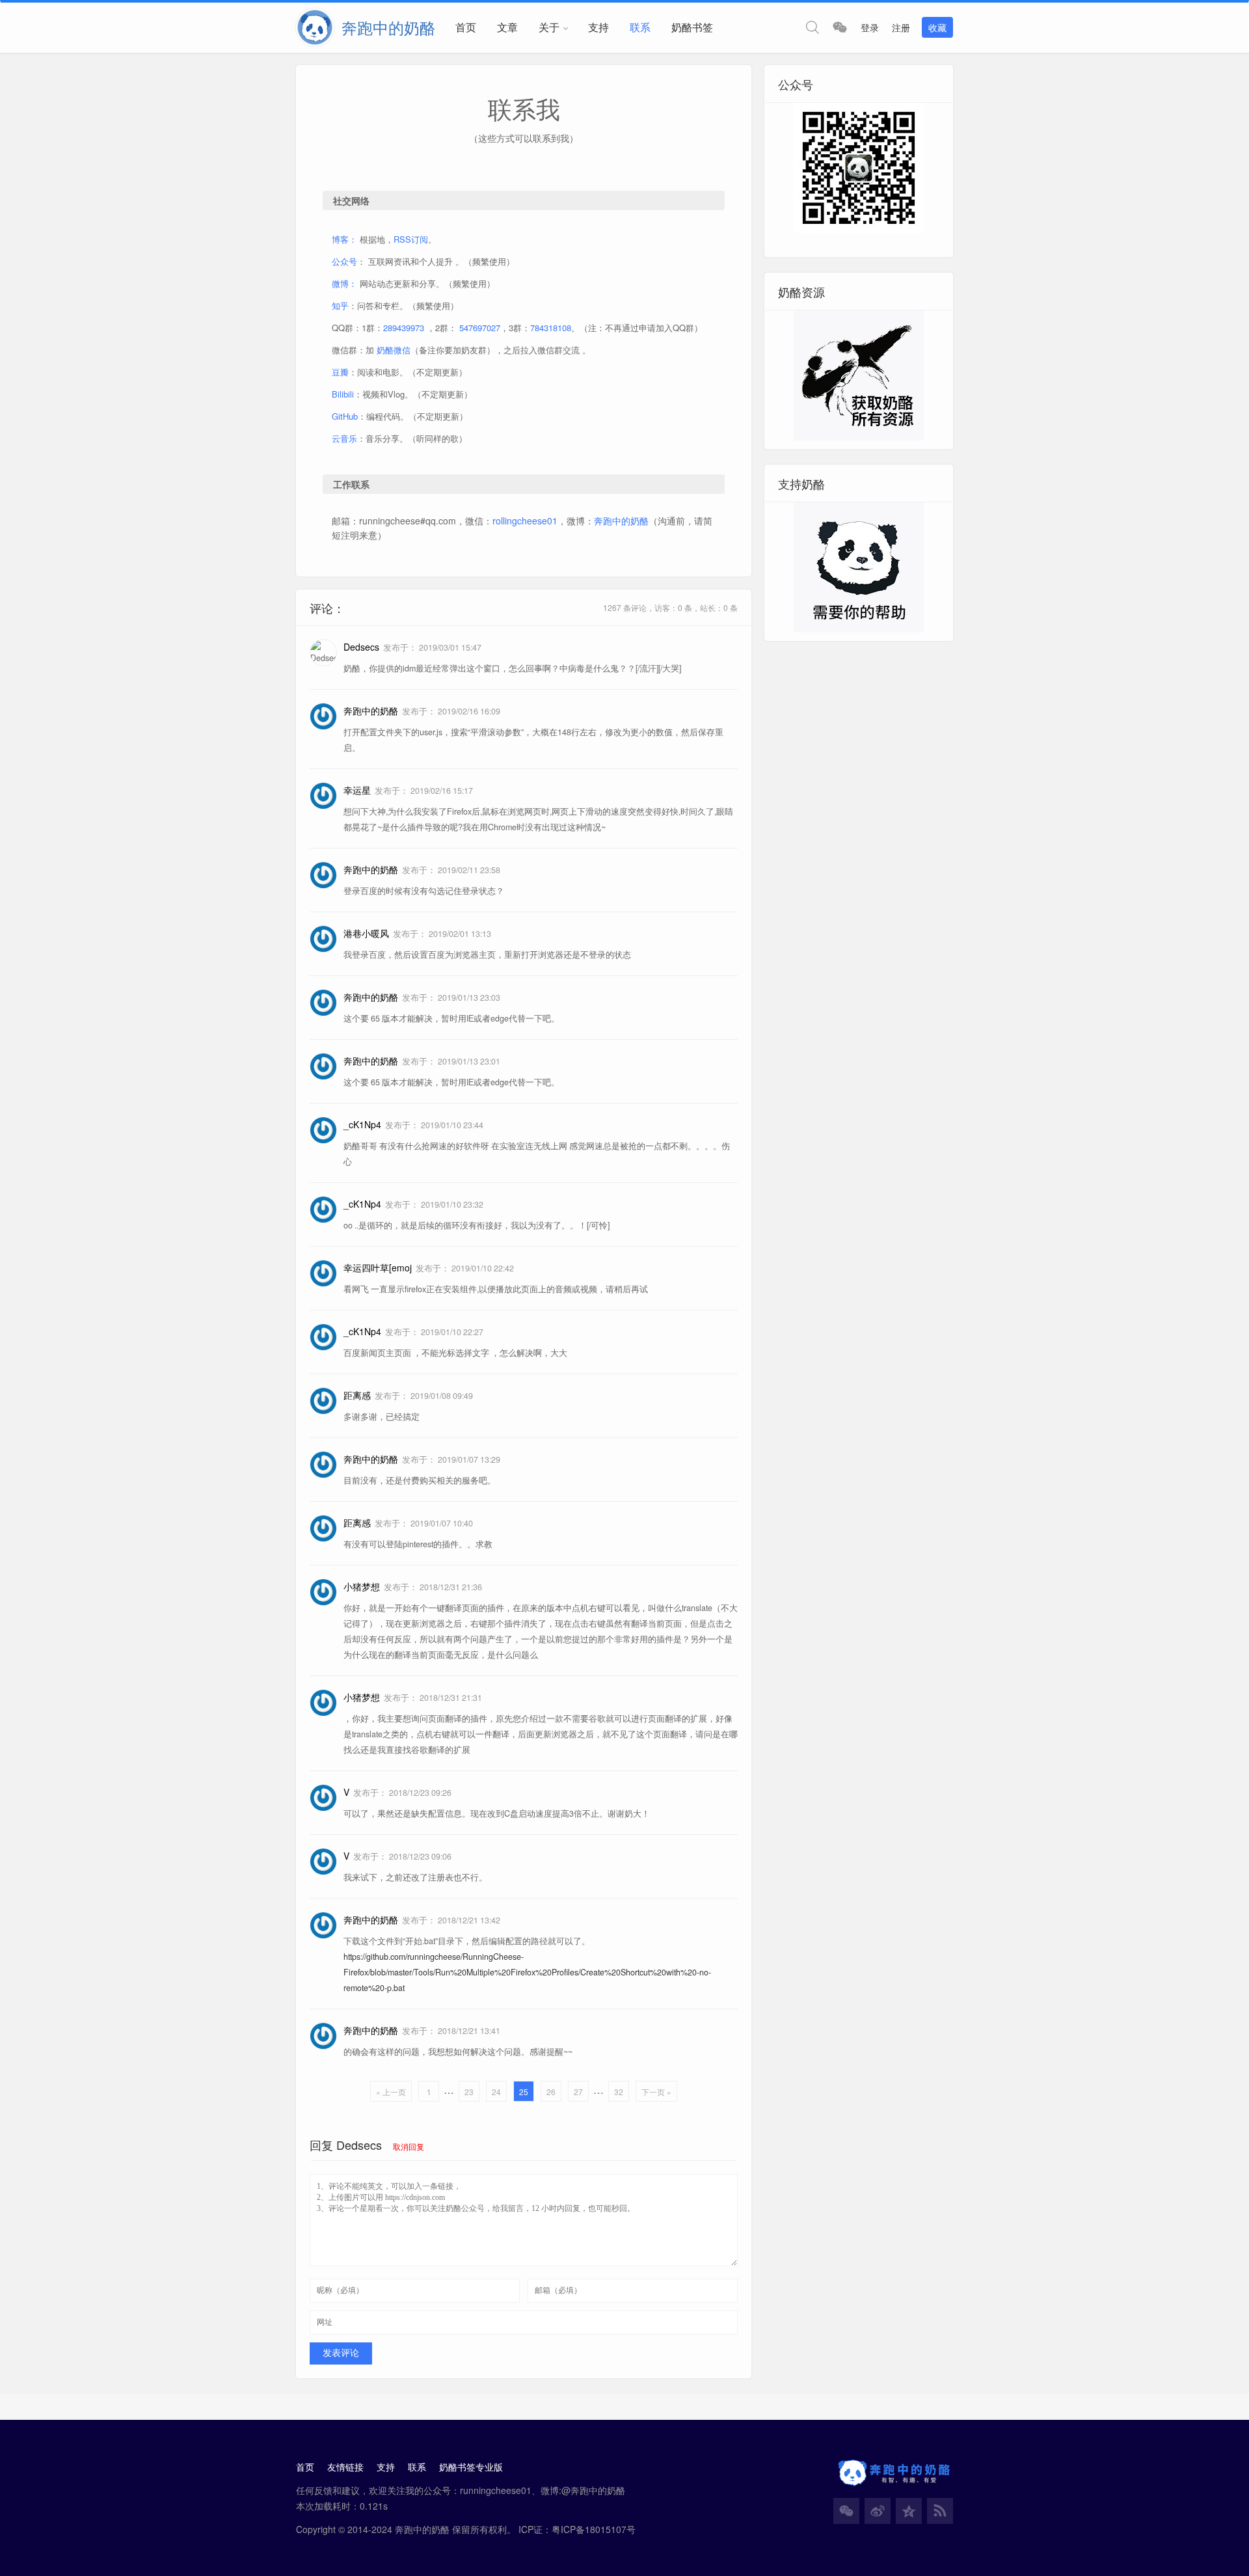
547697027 (480, 328)
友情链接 (345, 2467)
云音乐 (344, 438)
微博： (344, 283)
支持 (598, 27)
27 (578, 2092)
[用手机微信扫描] (840, 27)
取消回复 (409, 2146)
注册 (901, 27)
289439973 (404, 328)
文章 (507, 27)
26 (551, 2092)
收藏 (937, 27)
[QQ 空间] (909, 2511)
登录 (870, 27)
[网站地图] (940, 2511)
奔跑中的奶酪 (621, 521)
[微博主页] (878, 2511)
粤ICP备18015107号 (594, 2529)
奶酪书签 (692, 27)
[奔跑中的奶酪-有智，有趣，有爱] (319, 27)
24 (496, 2092)
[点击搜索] (813, 27)
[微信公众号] (846, 2511)
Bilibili (343, 394)
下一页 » (656, 2092)
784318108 (551, 328)
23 (469, 2092)
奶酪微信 (394, 350)
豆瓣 (340, 372)
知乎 (340, 305)
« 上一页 (391, 2092)
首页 (466, 27)
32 (619, 2092)
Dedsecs (359, 2145)
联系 (640, 27)
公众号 (344, 261)
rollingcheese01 (525, 521)
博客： (344, 239)
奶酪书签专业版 (471, 2467)
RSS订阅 (411, 239)
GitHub (345, 416)
